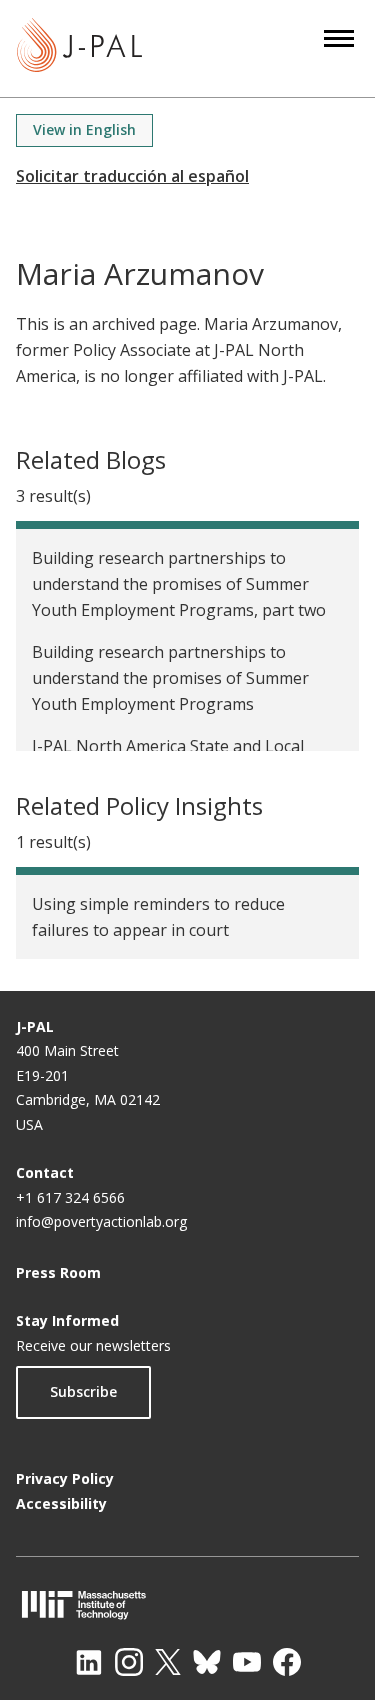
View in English (84, 129)
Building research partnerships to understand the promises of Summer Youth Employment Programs (170, 678)
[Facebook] (287, 1662)
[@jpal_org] (129, 1662)
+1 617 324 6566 (70, 1197)
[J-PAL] (79, 48)
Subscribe (83, 1391)
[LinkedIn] (89, 1662)
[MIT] (187, 1604)
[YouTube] (247, 1662)
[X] (168, 1662)
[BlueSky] (207, 1662)
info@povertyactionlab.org (101, 1221)
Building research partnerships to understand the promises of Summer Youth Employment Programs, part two (179, 584)
